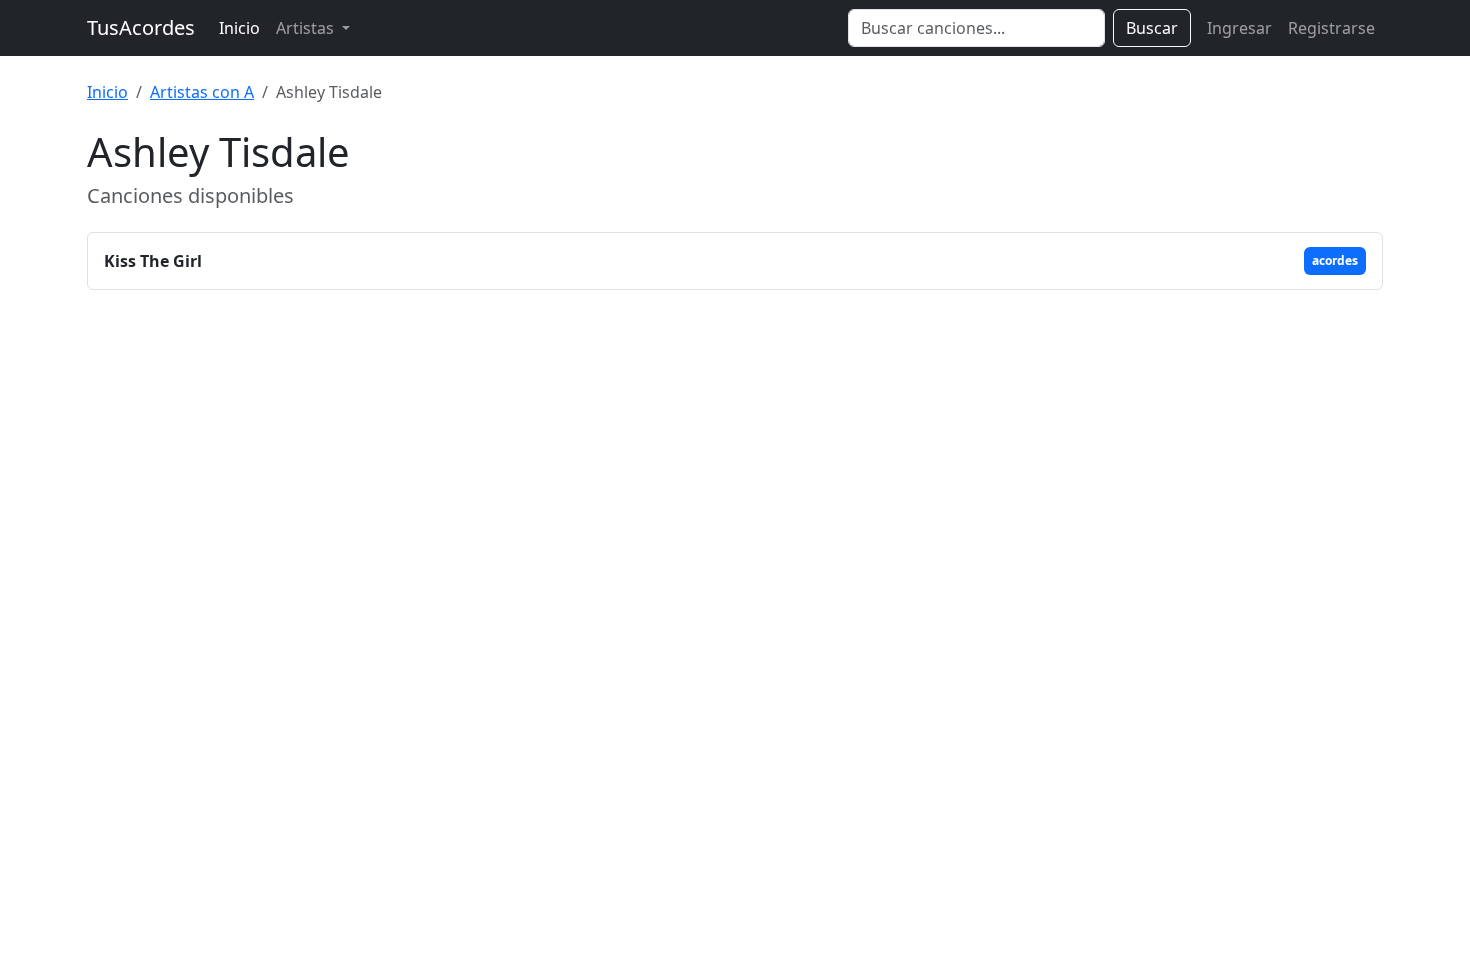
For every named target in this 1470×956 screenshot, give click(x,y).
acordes (1335, 260)
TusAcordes (141, 27)
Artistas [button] (307, 28)
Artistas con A (202, 92)
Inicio (239, 28)
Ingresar (1239, 28)
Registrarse (1331, 28)
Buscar (1152, 28)
